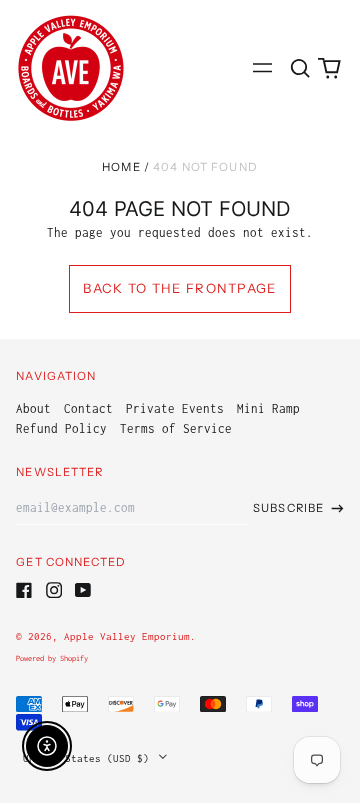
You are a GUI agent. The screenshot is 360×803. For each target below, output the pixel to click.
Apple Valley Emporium (127, 636)
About (33, 408)
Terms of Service (176, 428)
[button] (299, 67)
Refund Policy (61, 428)
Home (121, 167)
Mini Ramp (268, 408)
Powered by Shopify (52, 658)
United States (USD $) (89, 758)
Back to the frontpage (179, 288)
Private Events (175, 408)
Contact (88, 408)
